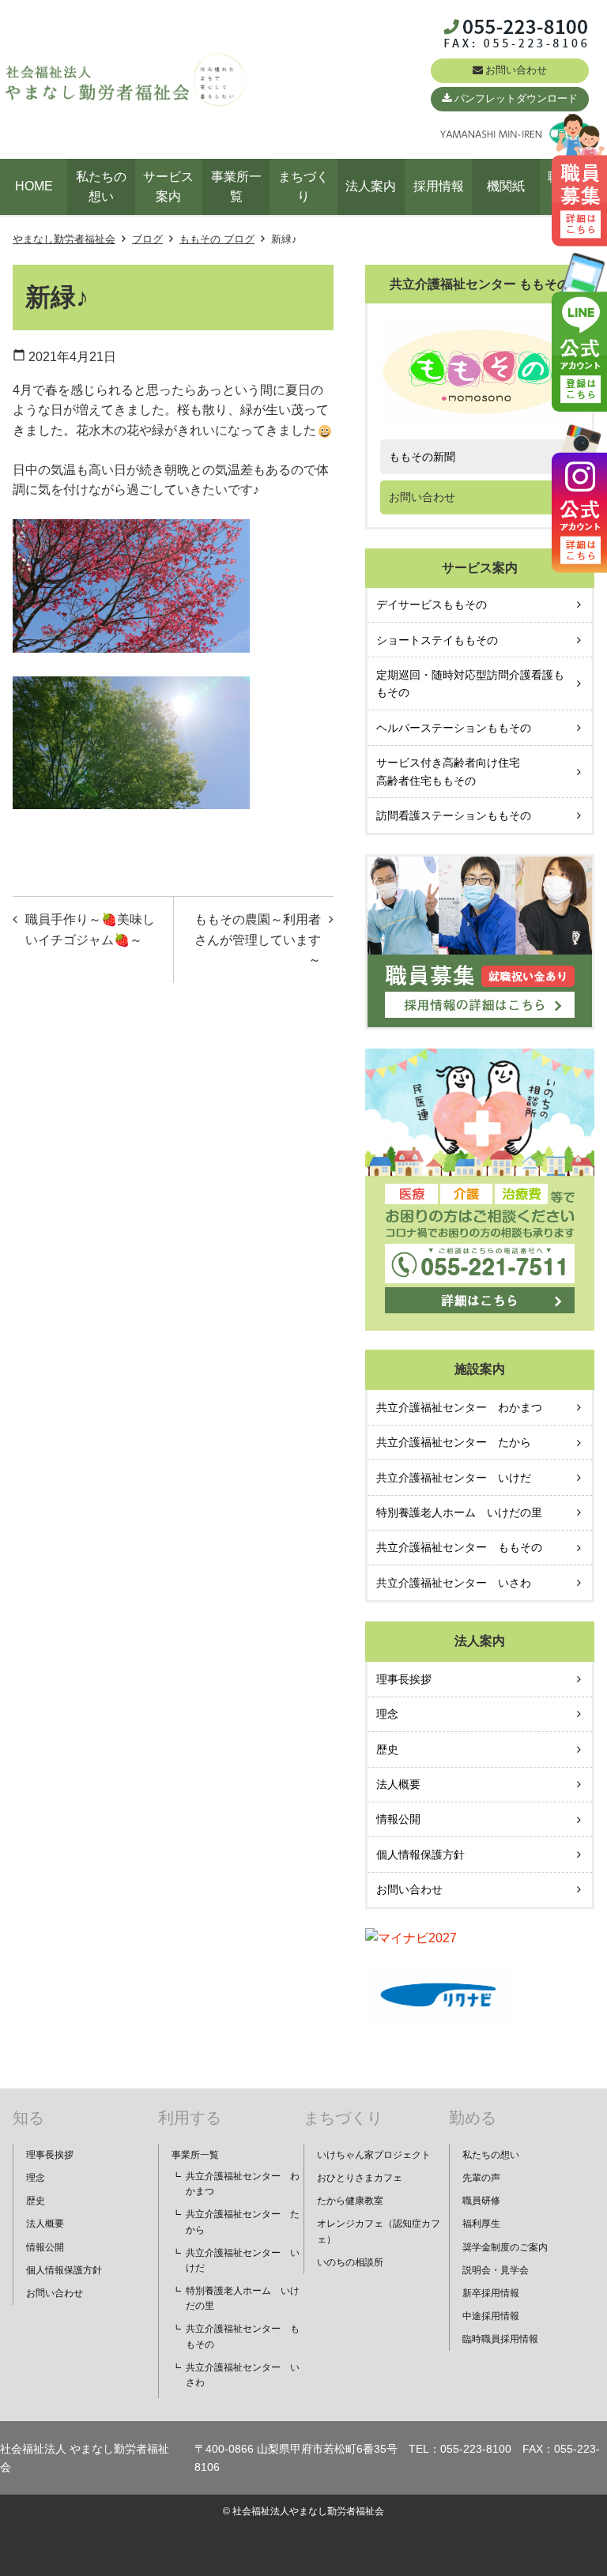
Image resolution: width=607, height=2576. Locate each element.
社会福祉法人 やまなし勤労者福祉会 (85, 2457)
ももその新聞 (422, 457)
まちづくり (303, 187)
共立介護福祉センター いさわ (454, 1583)
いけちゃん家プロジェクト (374, 2155)
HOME (34, 186)
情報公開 (398, 1819)
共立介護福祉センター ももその (459, 1547)
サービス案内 (168, 187)
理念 (387, 1714)
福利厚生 (481, 2224)
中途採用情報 (491, 2316)
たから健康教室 (350, 2201)
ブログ (147, 239)
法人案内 (371, 186)
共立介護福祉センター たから (454, 1442)
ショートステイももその (437, 640)
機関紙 (506, 186)
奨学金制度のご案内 (505, 2247)
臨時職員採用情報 (500, 2339)
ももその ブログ (217, 239)
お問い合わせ (516, 70)
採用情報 (439, 186)
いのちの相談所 (350, 2262)
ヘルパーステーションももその (454, 728)
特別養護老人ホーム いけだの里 (459, 1512)
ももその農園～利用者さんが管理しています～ (258, 940)
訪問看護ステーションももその (454, 815)
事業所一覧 (236, 187)
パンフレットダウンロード (516, 98)
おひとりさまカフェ (360, 2178)
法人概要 (398, 1784)
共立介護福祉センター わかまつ (459, 1407)
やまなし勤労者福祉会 (64, 239)
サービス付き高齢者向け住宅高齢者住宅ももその (448, 771)
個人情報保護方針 (420, 1855)
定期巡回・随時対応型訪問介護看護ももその (470, 684)
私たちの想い (101, 187)
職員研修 (481, 2201)
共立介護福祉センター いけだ (454, 1478)
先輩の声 (481, 2178)
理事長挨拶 (404, 1679)
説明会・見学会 (496, 2270)
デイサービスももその (432, 604)
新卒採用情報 (491, 2293)
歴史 (387, 1749)
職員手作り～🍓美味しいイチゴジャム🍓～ (90, 930)
